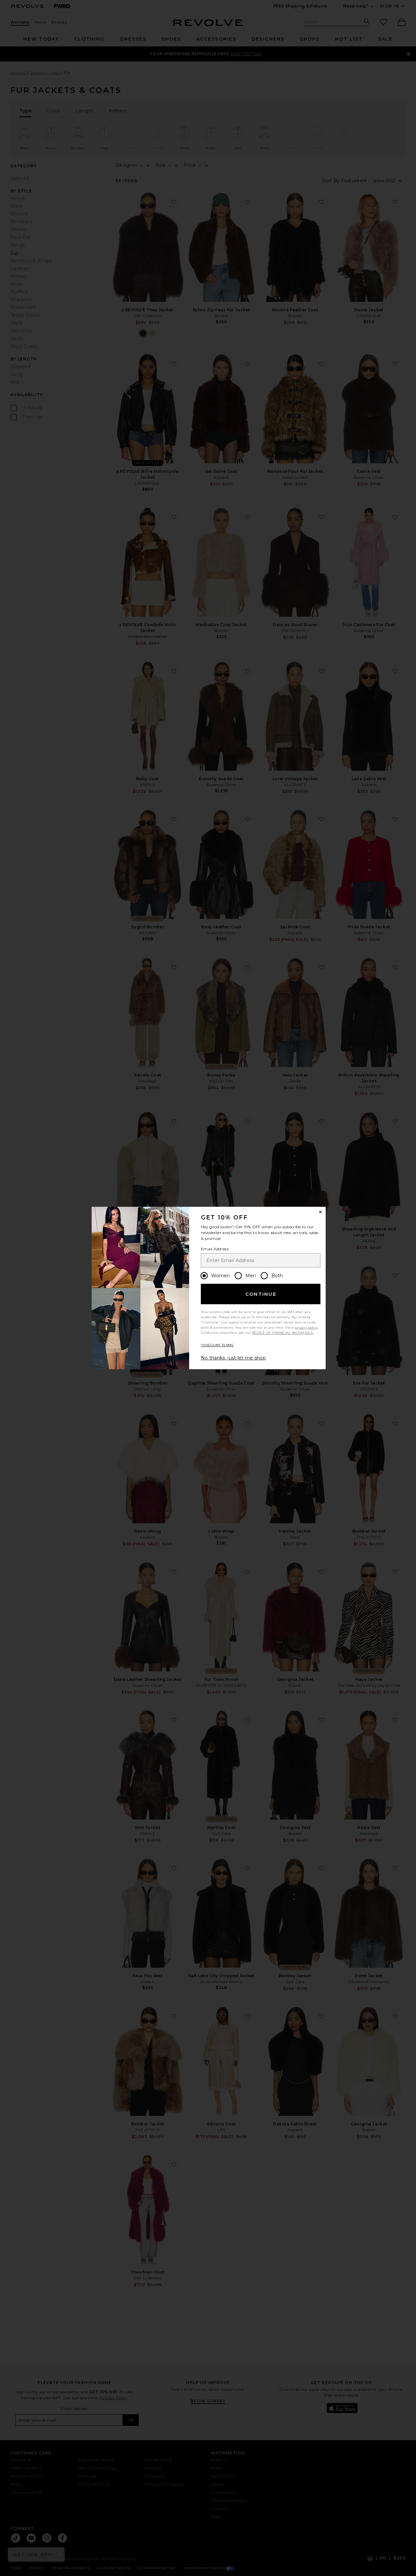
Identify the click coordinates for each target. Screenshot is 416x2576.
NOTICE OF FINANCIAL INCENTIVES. (283, 1333)
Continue (261, 1294)
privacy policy (306, 1327)
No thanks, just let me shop (233, 1358)
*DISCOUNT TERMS (217, 1345)
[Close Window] (320, 1212)
